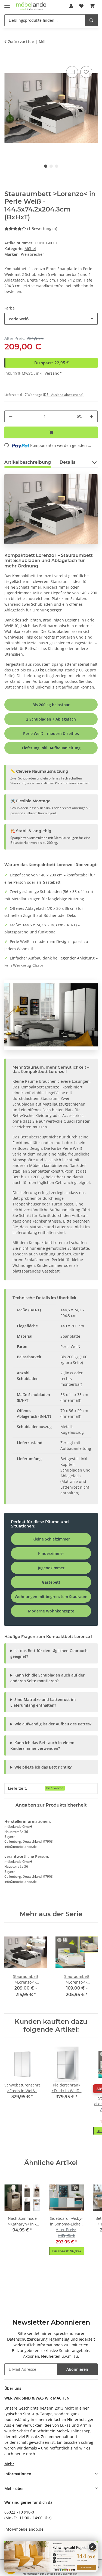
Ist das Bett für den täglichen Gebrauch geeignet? (49, 1653)
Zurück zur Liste (21, 42)
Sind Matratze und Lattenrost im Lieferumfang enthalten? (43, 1702)
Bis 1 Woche (55, 1788)
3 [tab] (57, 166)
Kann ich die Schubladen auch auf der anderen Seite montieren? (47, 1678)
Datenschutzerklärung (27, 2339)
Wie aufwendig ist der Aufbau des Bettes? (53, 1724)
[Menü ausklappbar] (7, 3)
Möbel (30, 249)
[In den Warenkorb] (9, 59)
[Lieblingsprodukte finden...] (91, 20)
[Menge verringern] (11, 416)
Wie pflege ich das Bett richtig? (43, 1767)
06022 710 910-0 (19, 2512)
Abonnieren (77, 2369)
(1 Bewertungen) (42, 228)
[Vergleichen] (72, 72)
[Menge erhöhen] (91, 416)
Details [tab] (67, 462)
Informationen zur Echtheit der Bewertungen (50, 2574)
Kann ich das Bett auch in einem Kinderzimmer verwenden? (42, 1745)
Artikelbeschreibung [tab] (28, 462)
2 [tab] (51, 166)
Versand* (53, 373)
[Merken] (86, 72)
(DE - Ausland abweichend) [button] (63, 395)
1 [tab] (46, 166)
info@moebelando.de (24, 2529)
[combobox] (51, 319)
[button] (71, 6)
